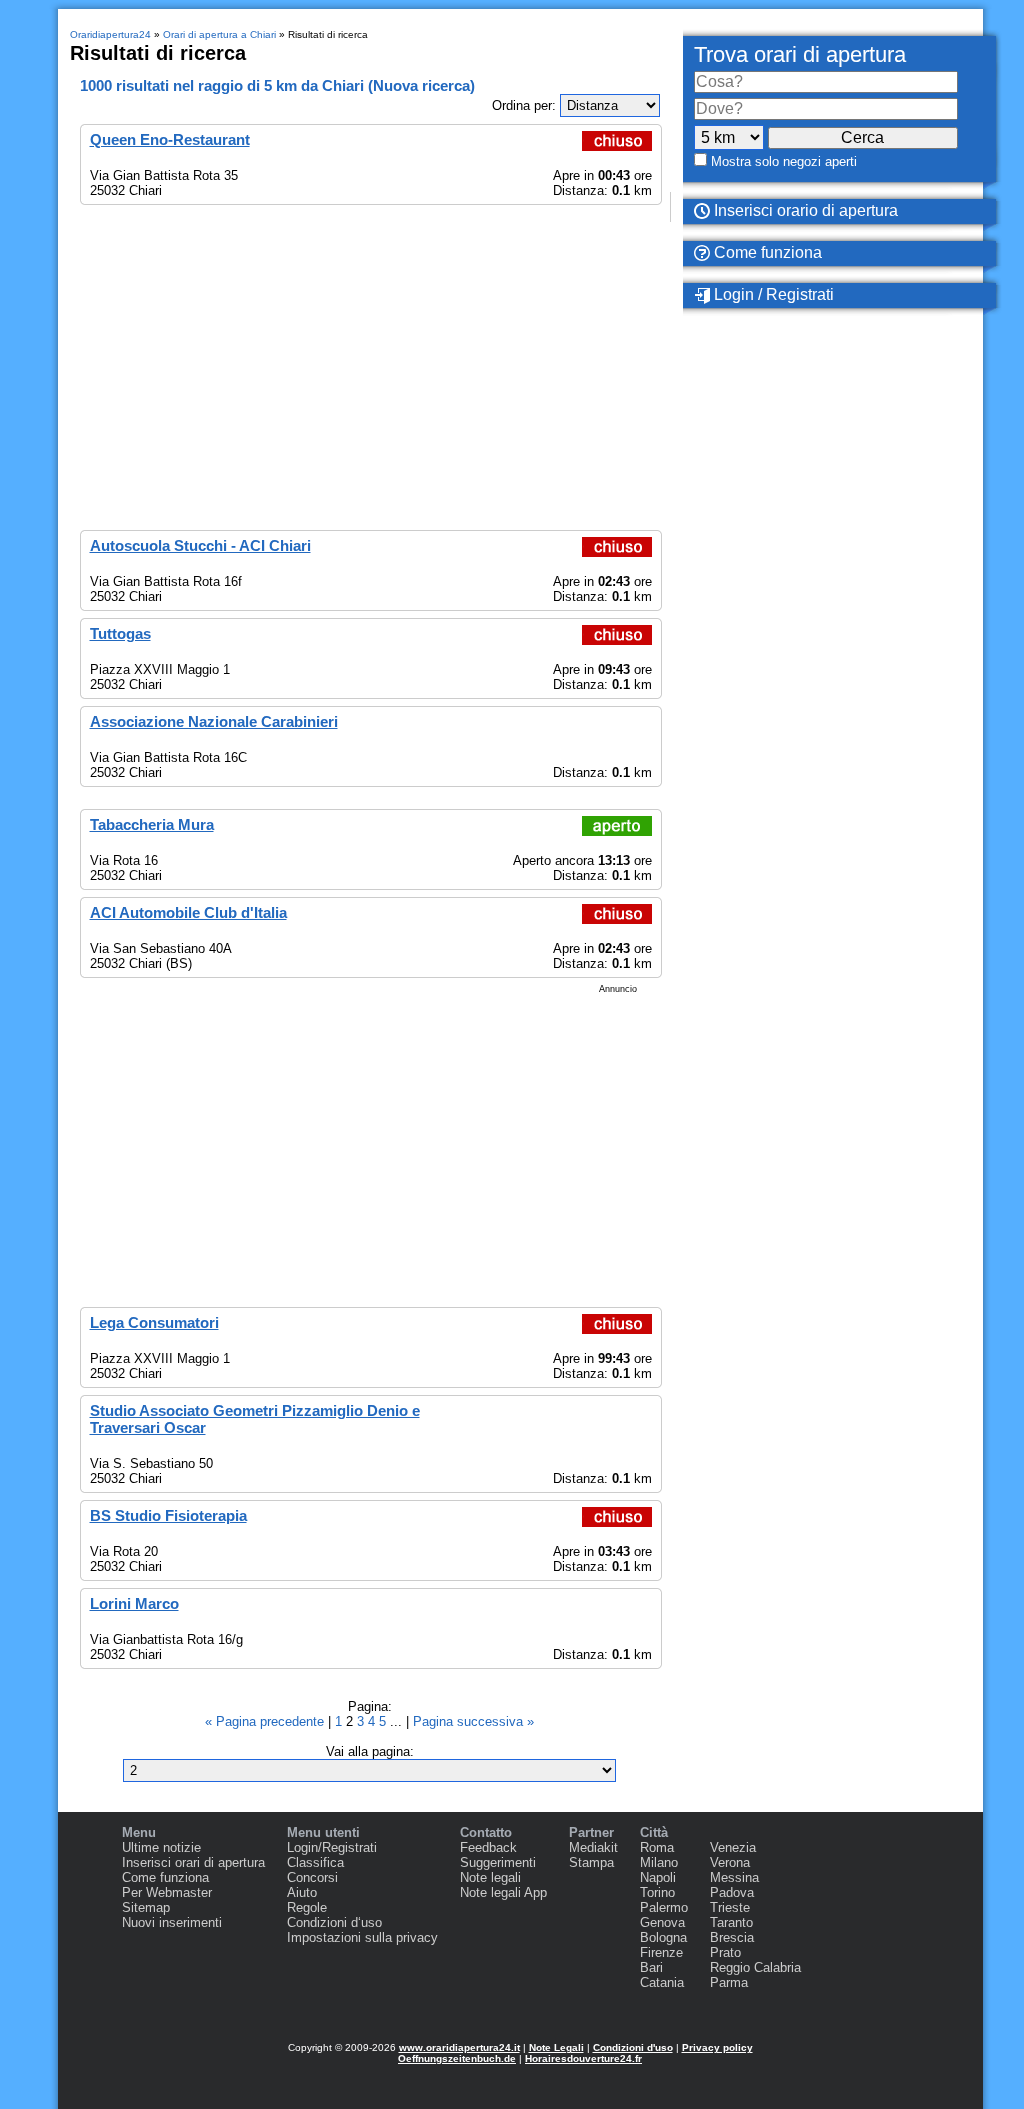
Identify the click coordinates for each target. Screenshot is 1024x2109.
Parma (729, 1982)
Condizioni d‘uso (334, 1922)
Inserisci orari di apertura (193, 1862)
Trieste (730, 1907)
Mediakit (593, 1847)
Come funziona (766, 252)
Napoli (658, 1877)
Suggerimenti (498, 1862)
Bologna (663, 1937)
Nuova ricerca (421, 85)
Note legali (490, 1877)
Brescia (732, 1937)
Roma (657, 1847)
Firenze (661, 1952)
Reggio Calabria (755, 1967)
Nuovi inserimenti (172, 1922)
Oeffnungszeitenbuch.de (457, 2058)
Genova (662, 1922)
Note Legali (556, 2047)
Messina (734, 1877)
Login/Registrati (332, 1847)
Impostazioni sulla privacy (362, 1937)
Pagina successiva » (473, 1721)
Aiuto (302, 1892)
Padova (732, 1892)
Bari (651, 1967)
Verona (730, 1862)
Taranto (731, 1922)
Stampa (591, 1862)
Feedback (488, 1847)
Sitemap (146, 1907)
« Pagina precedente (266, 1721)
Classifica (315, 1862)
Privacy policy (717, 2047)
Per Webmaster (167, 1892)
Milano (659, 1862)
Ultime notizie (161, 1847)
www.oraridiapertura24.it (459, 2047)
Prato (725, 1952)
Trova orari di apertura (800, 54)
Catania (662, 1982)
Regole (307, 1907)
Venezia (733, 1847)
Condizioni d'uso (633, 2047)
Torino (657, 1892)
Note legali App (503, 1892)
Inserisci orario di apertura (804, 210)
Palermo (664, 1907)
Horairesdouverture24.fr (583, 2058)
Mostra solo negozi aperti (784, 161)
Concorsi (312, 1877)
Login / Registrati (772, 294)
